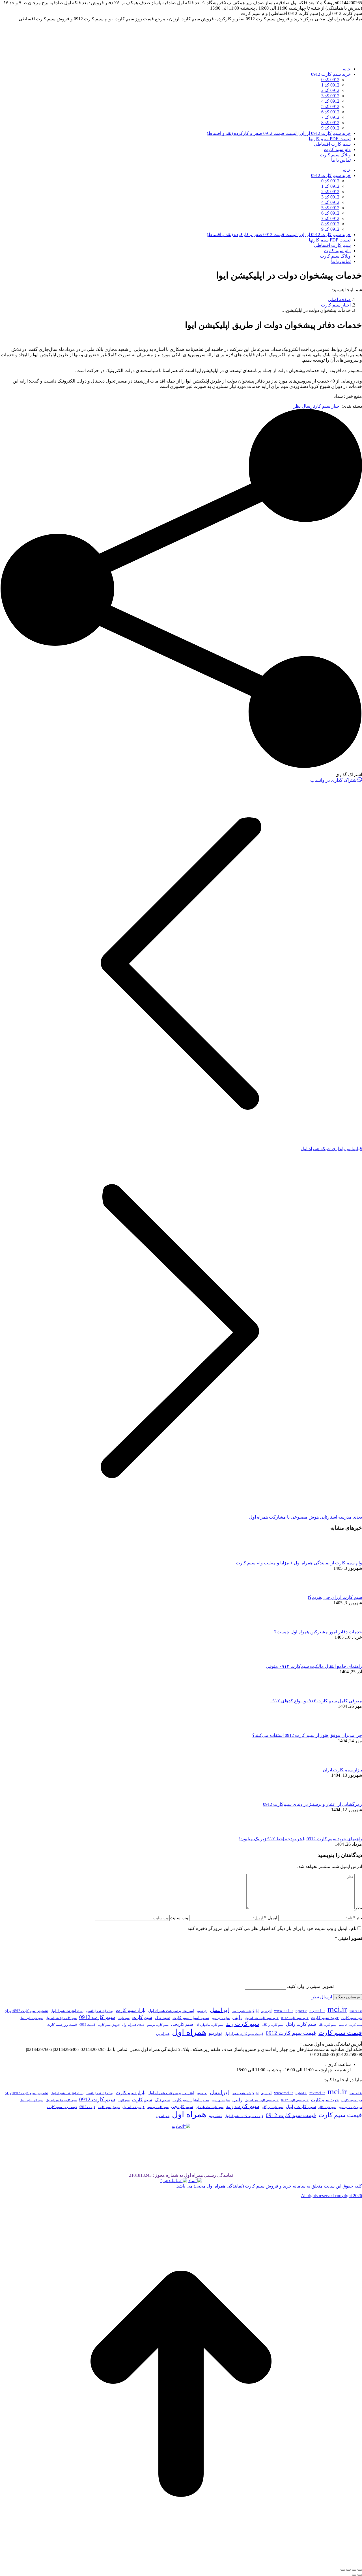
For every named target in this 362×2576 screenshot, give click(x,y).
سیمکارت (124, 2018)
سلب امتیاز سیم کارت (191, 2018)
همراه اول (189, 2032)
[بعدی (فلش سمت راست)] (354, 2575)
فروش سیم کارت (109, 2025)
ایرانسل (219, 2010)
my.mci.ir (317, 2011)
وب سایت (179, 1918)
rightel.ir (301, 2011)
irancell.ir (356, 2011)
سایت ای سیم (221, 2018)
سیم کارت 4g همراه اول (61, 2018)
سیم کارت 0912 (97, 2017)
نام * (358, 1918)
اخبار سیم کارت (327, 406)
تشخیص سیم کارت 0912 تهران (26, 2011)
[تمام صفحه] (348, 2570)
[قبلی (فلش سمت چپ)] (360, 2575)
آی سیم (266, 2011)
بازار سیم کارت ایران (342, 1770)
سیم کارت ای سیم (350, 2025)
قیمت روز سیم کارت (62, 2025)
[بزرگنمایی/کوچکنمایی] (343, 2570)
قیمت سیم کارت (340, 2033)
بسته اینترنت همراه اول (67, 2011)
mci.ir (337, 2009)
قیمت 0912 (87, 2025)
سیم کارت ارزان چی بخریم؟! (335, 1597)
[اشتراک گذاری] (354, 2570)
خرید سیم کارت (325, 2018)
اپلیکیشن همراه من (245, 2011)
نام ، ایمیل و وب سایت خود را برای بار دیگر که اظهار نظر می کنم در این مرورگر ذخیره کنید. (271, 1928)
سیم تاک (162, 2018)
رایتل (237, 2017)
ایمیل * (271, 1918)
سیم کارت (142, 2017)
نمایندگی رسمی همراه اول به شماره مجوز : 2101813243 (181, 2175)
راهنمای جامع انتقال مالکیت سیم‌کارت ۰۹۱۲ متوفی (314, 1666)
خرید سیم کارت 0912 (295, 2018)
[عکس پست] (346, 1557)
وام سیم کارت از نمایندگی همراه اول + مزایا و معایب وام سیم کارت (299, 1563)
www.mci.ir (284, 2011)
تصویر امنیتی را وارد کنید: (310, 1986)
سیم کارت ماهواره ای (210, 2025)
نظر (358, 1908)
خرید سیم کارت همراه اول (262, 2018)
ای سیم (202, 2011)
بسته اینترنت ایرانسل (100, 2011)
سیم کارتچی (182, 2024)
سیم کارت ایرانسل (31, 2018)
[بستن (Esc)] (360, 2570)
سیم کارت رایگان (273, 2025)
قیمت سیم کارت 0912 (291, 2033)
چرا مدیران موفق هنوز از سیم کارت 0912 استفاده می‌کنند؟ (307, 1735)
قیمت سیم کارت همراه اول (244, 2034)
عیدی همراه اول (133, 2025)
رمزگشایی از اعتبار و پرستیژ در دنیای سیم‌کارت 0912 (313, 1804)
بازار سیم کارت (131, 2010)
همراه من (163, 2034)
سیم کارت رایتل (301, 2024)
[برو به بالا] (181, 2563)
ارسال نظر (304, 406)
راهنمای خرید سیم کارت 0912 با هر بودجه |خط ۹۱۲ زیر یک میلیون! (300, 1839)
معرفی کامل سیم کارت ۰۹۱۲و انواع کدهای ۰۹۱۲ (316, 1701)
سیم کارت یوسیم (158, 2025)
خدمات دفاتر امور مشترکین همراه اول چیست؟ (318, 1632)
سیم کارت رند (243, 2024)
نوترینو (215, 2033)
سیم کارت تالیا (327, 2025)
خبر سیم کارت (352, 2018)
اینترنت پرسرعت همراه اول (171, 2011)
